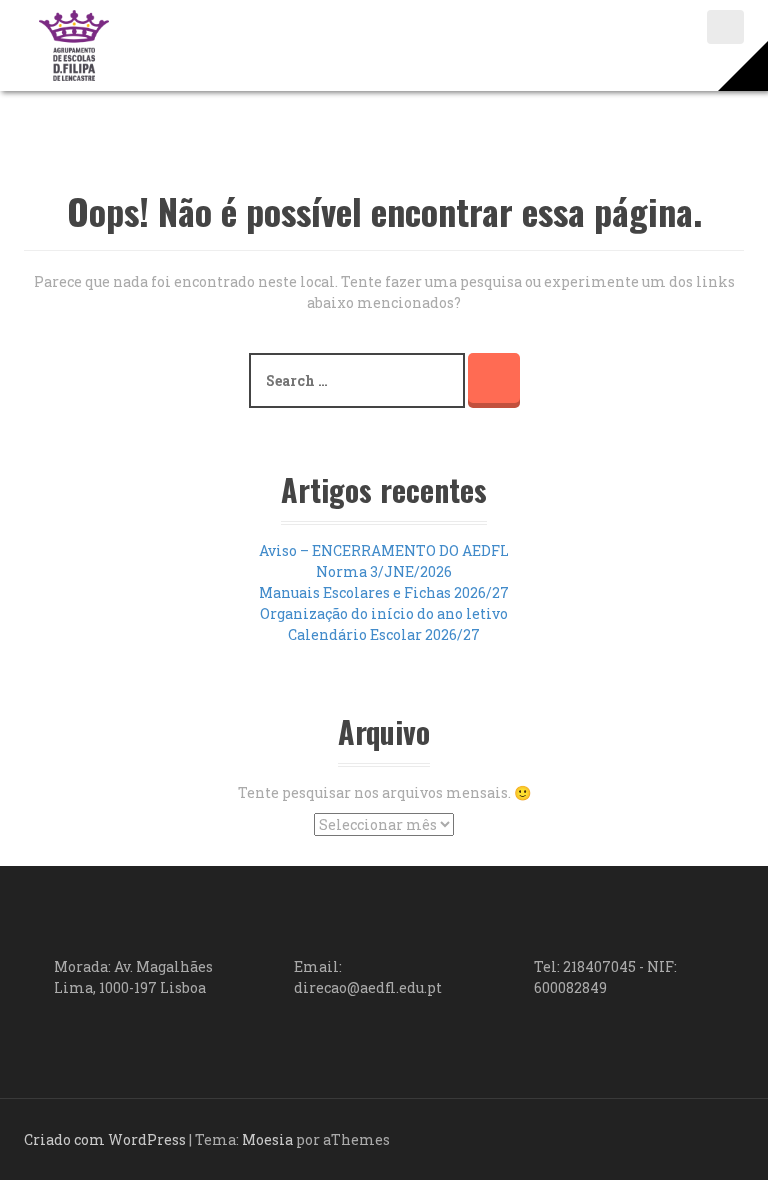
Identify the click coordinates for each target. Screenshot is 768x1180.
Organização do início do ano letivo (384, 613)
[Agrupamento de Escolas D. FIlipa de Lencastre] (74, 43)
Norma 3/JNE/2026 (384, 571)
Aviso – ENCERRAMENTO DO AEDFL (384, 550)
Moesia (267, 1139)
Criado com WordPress (105, 1139)
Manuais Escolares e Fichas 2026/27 (384, 592)
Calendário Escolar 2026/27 (384, 634)
